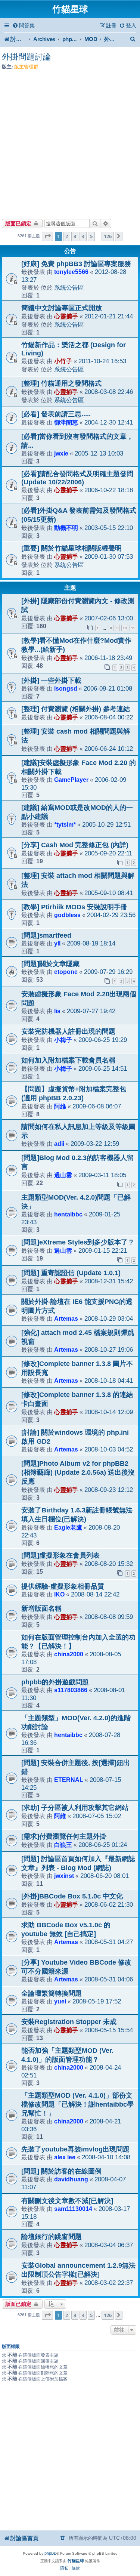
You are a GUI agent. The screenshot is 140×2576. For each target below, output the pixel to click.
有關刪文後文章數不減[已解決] (67, 2201)
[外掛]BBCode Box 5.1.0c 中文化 (72, 1896)
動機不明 (66, 528)
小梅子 (63, 1040)
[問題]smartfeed (46, 935)
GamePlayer (71, 780)
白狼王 (63, 1845)
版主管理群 (26, 67)
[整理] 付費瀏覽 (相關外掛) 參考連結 (76, 709)
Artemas (66, 1318)
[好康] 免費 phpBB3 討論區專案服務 (76, 264)
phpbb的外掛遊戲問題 (55, 1682)
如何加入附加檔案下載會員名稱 (68, 1060)
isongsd (66, 688)
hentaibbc (68, 1214)
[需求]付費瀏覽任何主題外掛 (64, 1836)
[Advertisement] (70, 142)
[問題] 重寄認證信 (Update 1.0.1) (71, 1273)
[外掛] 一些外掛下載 (51, 681)
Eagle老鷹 (68, 1527)
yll (57, 943)
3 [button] (75, 236)
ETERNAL (69, 1780)
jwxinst (64, 1876)
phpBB (50, 2553)
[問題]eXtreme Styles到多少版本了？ (78, 1242)
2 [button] (67, 236)
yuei (60, 2001)
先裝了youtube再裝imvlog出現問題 (75, 2149)
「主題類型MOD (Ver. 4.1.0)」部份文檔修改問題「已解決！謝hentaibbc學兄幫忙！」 (77, 2104)
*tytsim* (65, 824)
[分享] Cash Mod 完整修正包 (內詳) (75, 845)
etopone (66, 972)
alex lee (65, 2157)
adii (59, 1144)
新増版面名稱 (41, 1608)
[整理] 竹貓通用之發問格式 (61, 383)
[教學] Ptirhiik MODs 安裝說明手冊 (74, 907)
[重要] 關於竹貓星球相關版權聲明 (71, 548)
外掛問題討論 (27, 57)
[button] (47, 236)
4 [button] (83, 236)
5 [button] (91, 236)
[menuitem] (24, 26)
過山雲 (63, 1175)
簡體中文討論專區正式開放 (62, 308)
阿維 (60, 1106)
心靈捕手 (66, 316)
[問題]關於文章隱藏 (50, 964)
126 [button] (108, 236)
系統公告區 (69, 287)
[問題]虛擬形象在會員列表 (60, 1555)
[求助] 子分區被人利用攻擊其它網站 (75, 1808)
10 (125, 628)
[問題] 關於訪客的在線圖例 (61, 2171)
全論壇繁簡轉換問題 (52, 1993)
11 (133, 628)
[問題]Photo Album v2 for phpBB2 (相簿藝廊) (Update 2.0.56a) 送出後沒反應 (78, 1472)
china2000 (69, 1654)
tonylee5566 (71, 272)
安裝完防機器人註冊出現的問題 (68, 1031)
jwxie (61, 453)
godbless (67, 915)
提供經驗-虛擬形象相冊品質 (63, 1586)
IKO (59, 1594)
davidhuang (71, 2179)
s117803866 (71, 1690)
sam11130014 (73, 2209)
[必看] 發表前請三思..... (56, 414)
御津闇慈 (66, 422)
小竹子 (63, 361)
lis (57, 1011)
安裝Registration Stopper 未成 (69, 2022)
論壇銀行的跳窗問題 (52, 2237)
